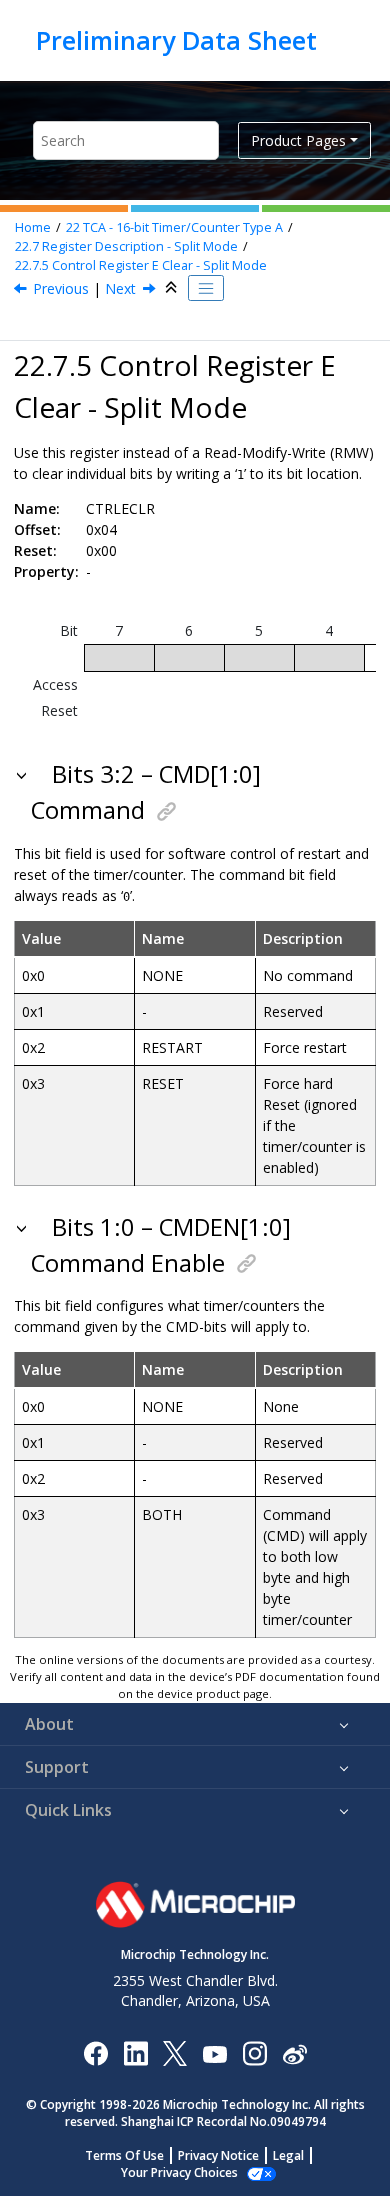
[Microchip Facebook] (95, 2052)
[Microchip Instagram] (254, 2052)
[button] (23, 774)
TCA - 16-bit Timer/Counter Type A (174, 227)
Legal (288, 2155)
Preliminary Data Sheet (176, 40)
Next (120, 288)
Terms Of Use (124, 2155)
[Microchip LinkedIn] (135, 2052)
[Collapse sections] (173, 288)
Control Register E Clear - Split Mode (141, 265)
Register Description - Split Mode (126, 246)
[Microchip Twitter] (175, 2052)
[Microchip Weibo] (294, 2053)
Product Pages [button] (298, 140)
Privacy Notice (218, 2155)
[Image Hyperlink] (214, 2053)
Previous (61, 288)
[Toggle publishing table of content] (206, 288)
